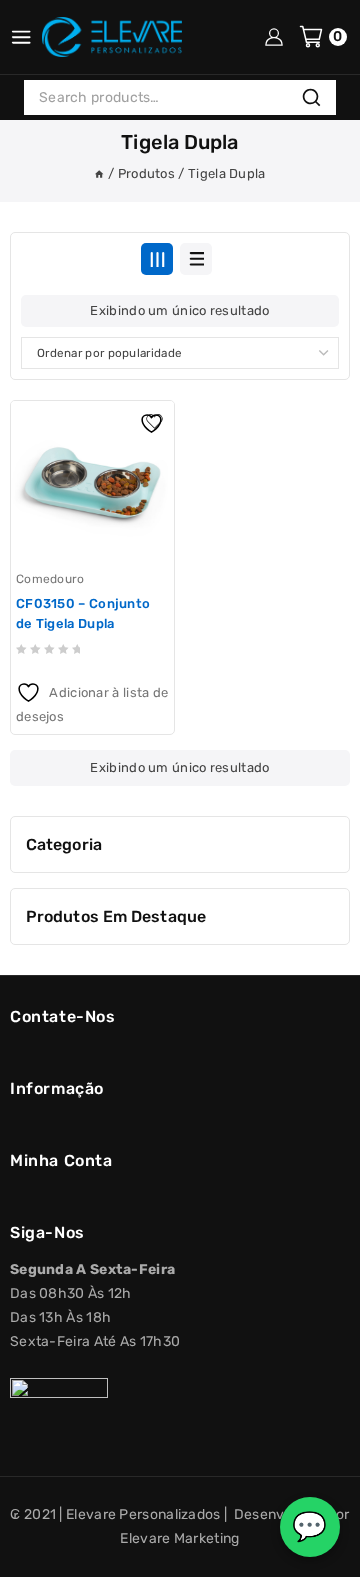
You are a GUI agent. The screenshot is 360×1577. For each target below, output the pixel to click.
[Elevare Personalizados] (112, 37)
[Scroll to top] (33, 1554)
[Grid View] (157, 259)
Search (317, 99)
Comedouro (50, 579)
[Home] (99, 173)
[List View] (196, 259)
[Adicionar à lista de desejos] (154, 421)
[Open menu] (21, 37)
